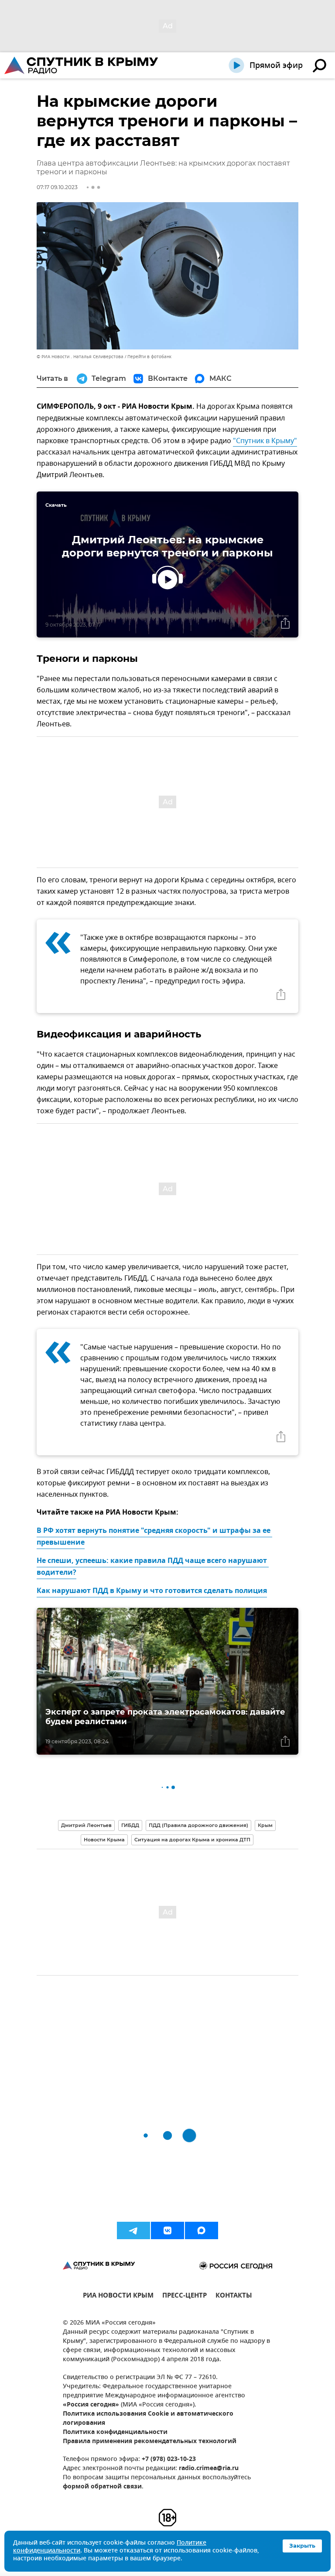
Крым (265, 1825)
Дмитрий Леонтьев (86, 1825)
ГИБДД (130, 1825)
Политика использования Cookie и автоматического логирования (148, 2419)
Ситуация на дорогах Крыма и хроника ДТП (192, 1840)
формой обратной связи (102, 2487)
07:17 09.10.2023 (57, 187)
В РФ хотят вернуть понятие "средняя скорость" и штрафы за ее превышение (154, 1537)
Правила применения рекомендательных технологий (150, 2442)
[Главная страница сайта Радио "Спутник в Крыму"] (82, 65)
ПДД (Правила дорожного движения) (198, 1825)
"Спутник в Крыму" (265, 441)
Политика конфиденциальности (115, 2432)
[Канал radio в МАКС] (202, 2230)
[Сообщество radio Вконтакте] (167, 2230)
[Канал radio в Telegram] (133, 2230)
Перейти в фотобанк (149, 357)
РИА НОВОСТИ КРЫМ (118, 2296)
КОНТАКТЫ (234, 2296)
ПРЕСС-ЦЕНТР (185, 2296)
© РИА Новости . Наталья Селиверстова (80, 357)
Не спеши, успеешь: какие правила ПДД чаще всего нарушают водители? (153, 1567)
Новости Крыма (104, 1840)
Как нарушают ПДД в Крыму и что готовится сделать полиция (152, 1591)
